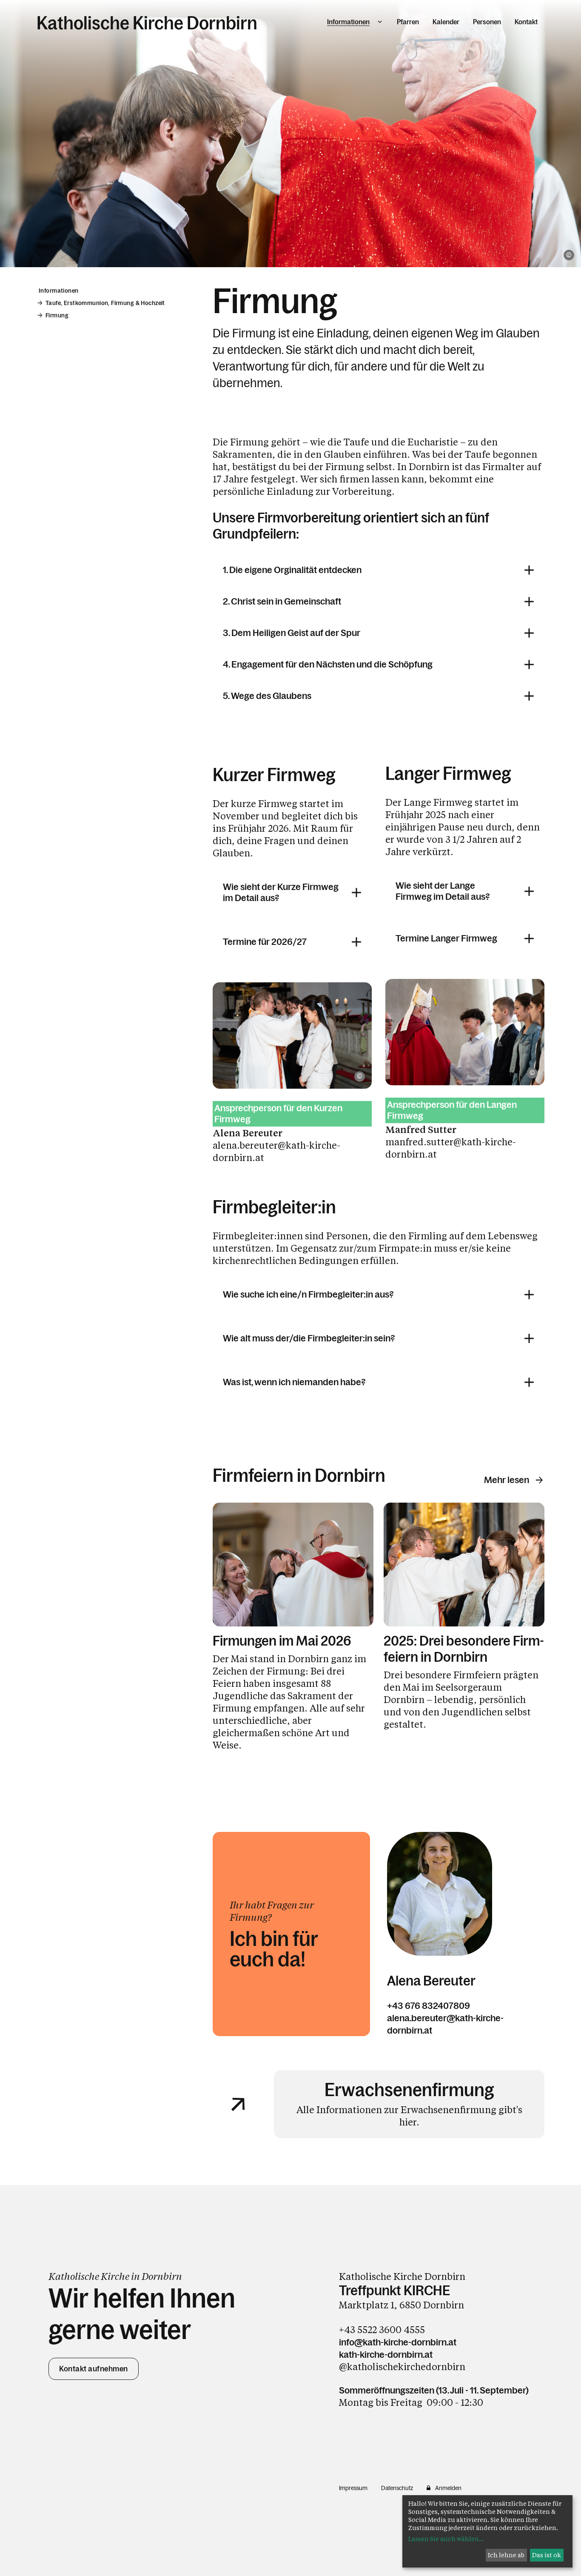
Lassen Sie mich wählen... (446, 2539)
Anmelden (448, 2488)
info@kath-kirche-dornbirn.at (398, 2342)
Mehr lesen (507, 1480)
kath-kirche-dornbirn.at (386, 2355)
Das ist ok (547, 2555)
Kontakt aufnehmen (94, 2369)
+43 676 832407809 (429, 2006)
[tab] (379, 570)
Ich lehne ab (506, 2555)
